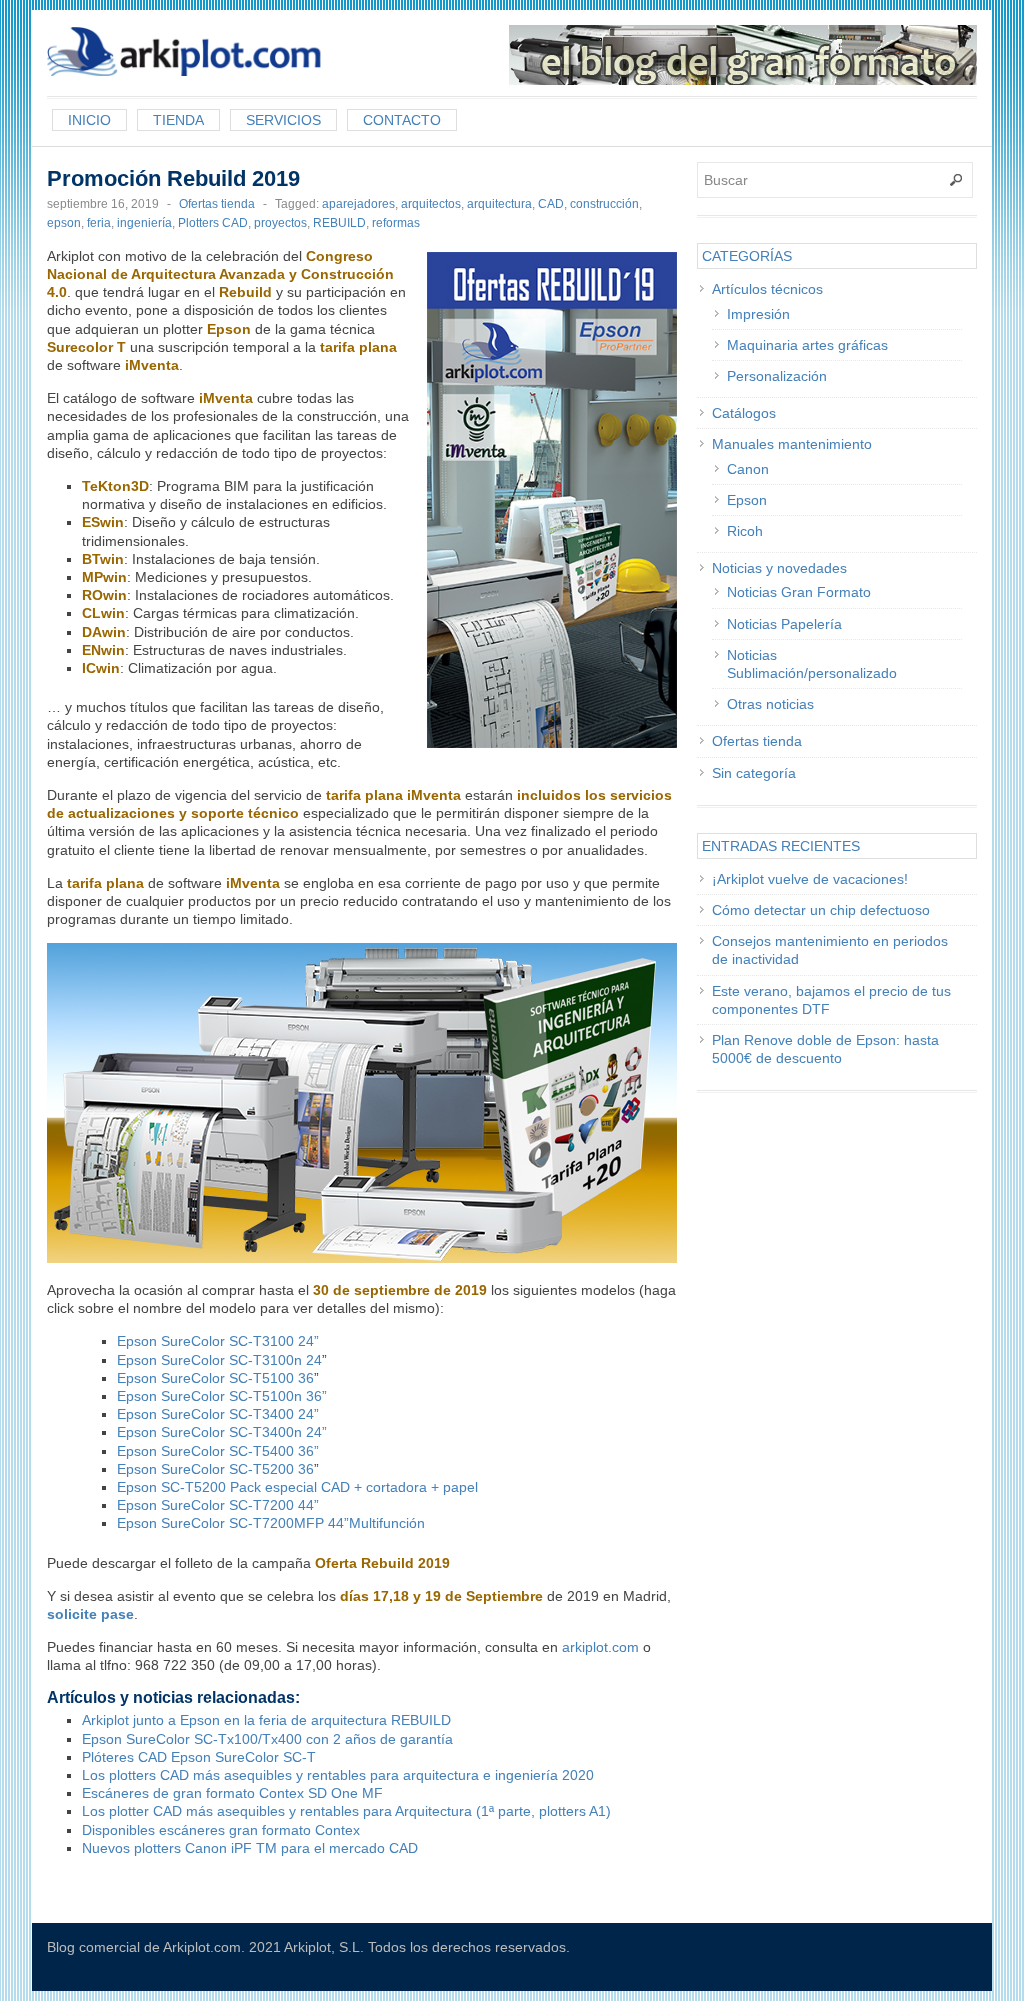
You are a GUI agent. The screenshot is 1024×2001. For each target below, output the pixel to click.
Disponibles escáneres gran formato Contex (221, 1830)
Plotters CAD (213, 223)
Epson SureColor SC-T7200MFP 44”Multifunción (271, 1523)
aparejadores (358, 204)
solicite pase (90, 1614)
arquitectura (499, 204)
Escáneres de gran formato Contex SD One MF (232, 1793)
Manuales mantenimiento (792, 444)
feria (99, 223)
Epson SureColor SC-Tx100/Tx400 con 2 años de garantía (267, 1739)
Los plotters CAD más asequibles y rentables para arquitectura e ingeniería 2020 (338, 1775)
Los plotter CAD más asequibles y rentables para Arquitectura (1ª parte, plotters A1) (346, 1811)
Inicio (89, 120)
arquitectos (431, 204)
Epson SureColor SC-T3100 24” (218, 1341)
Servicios (283, 120)
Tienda (178, 120)
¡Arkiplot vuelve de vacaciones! (810, 879)
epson (64, 223)
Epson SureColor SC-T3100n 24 (219, 1360)
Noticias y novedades (779, 568)
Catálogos (744, 413)
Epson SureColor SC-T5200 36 (215, 1469)
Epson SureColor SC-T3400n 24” (222, 1432)
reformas (396, 223)
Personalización (777, 376)
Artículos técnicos (767, 289)
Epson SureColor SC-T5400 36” (218, 1451)
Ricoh (745, 531)
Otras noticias (770, 704)
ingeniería (144, 223)
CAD (551, 204)
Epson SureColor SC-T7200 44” (218, 1505)
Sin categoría (754, 773)
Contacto (402, 120)
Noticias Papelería (784, 624)
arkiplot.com (600, 1647)
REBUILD (339, 223)
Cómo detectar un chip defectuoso (821, 910)
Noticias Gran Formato (799, 592)
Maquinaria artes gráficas (807, 345)
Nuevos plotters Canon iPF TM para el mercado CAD (250, 1848)
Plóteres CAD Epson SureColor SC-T (199, 1757)
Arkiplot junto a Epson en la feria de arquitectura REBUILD (266, 1720)
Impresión (758, 314)
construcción (604, 204)
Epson (747, 500)
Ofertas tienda (217, 204)
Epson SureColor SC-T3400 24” (218, 1414)
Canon (748, 469)
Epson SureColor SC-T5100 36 (215, 1378)
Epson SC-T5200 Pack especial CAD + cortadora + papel (297, 1487)
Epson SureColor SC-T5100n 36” (222, 1396)
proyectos (280, 223)
